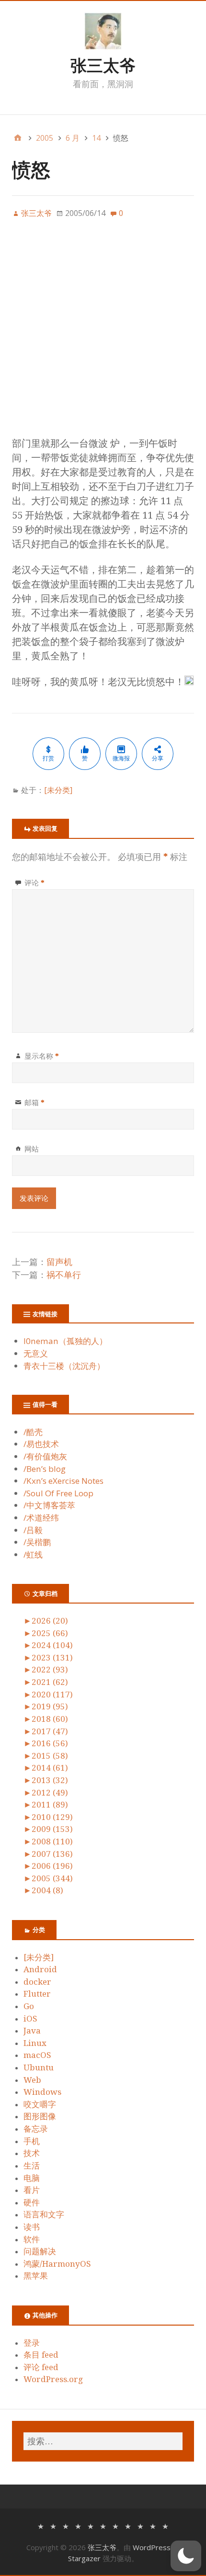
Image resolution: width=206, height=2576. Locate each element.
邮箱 (34, 1102)
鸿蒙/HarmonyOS (57, 2264)
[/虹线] (165, 2525)
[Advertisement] (103, 333)
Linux (35, 2043)
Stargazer (84, 2558)
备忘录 (36, 2129)
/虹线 (33, 1554)
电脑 (32, 2178)
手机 (32, 2141)
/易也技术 (41, 1444)
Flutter (37, 1994)
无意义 (36, 1353)
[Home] (18, 138)
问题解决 (40, 2251)
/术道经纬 (41, 1518)
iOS (30, 2019)
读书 (32, 2227)
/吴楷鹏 (37, 1542)
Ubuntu (39, 2068)
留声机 (59, 1262)
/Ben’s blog (45, 1469)
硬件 (32, 2203)
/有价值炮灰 (45, 1456)
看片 (32, 2190)
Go (29, 2006)
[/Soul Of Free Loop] (103, 2525)
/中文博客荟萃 (49, 1505)
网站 (32, 1149)
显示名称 (42, 1056)
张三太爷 (103, 65)
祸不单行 (64, 1275)
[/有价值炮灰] (66, 2525)
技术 (32, 2153)
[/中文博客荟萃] (115, 2525)
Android (40, 1969)
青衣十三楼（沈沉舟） (64, 1366)
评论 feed (41, 2367)
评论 (34, 882)
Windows (42, 2092)
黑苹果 (36, 2276)
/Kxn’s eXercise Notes (63, 1481)
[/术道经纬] (128, 2525)
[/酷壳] (41, 2525)
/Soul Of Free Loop (58, 1493)
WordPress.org (53, 2379)
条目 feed (41, 2355)
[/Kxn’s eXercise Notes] (91, 2525)
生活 (32, 2166)
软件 (32, 2239)
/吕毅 (33, 1530)
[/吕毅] (140, 2525)
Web (32, 2080)
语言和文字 (44, 2214)
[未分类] (58, 790)
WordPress (152, 2547)
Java (32, 2031)
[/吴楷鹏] (153, 2525)
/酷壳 (33, 1432)
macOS (37, 2055)
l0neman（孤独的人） (65, 1341)
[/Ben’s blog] (78, 2525)
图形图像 (40, 2116)
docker (37, 1982)
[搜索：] (103, 2441)
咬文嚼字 (40, 2104)
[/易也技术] (53, 2525)
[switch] (186, 2556)
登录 (32, 2343)
